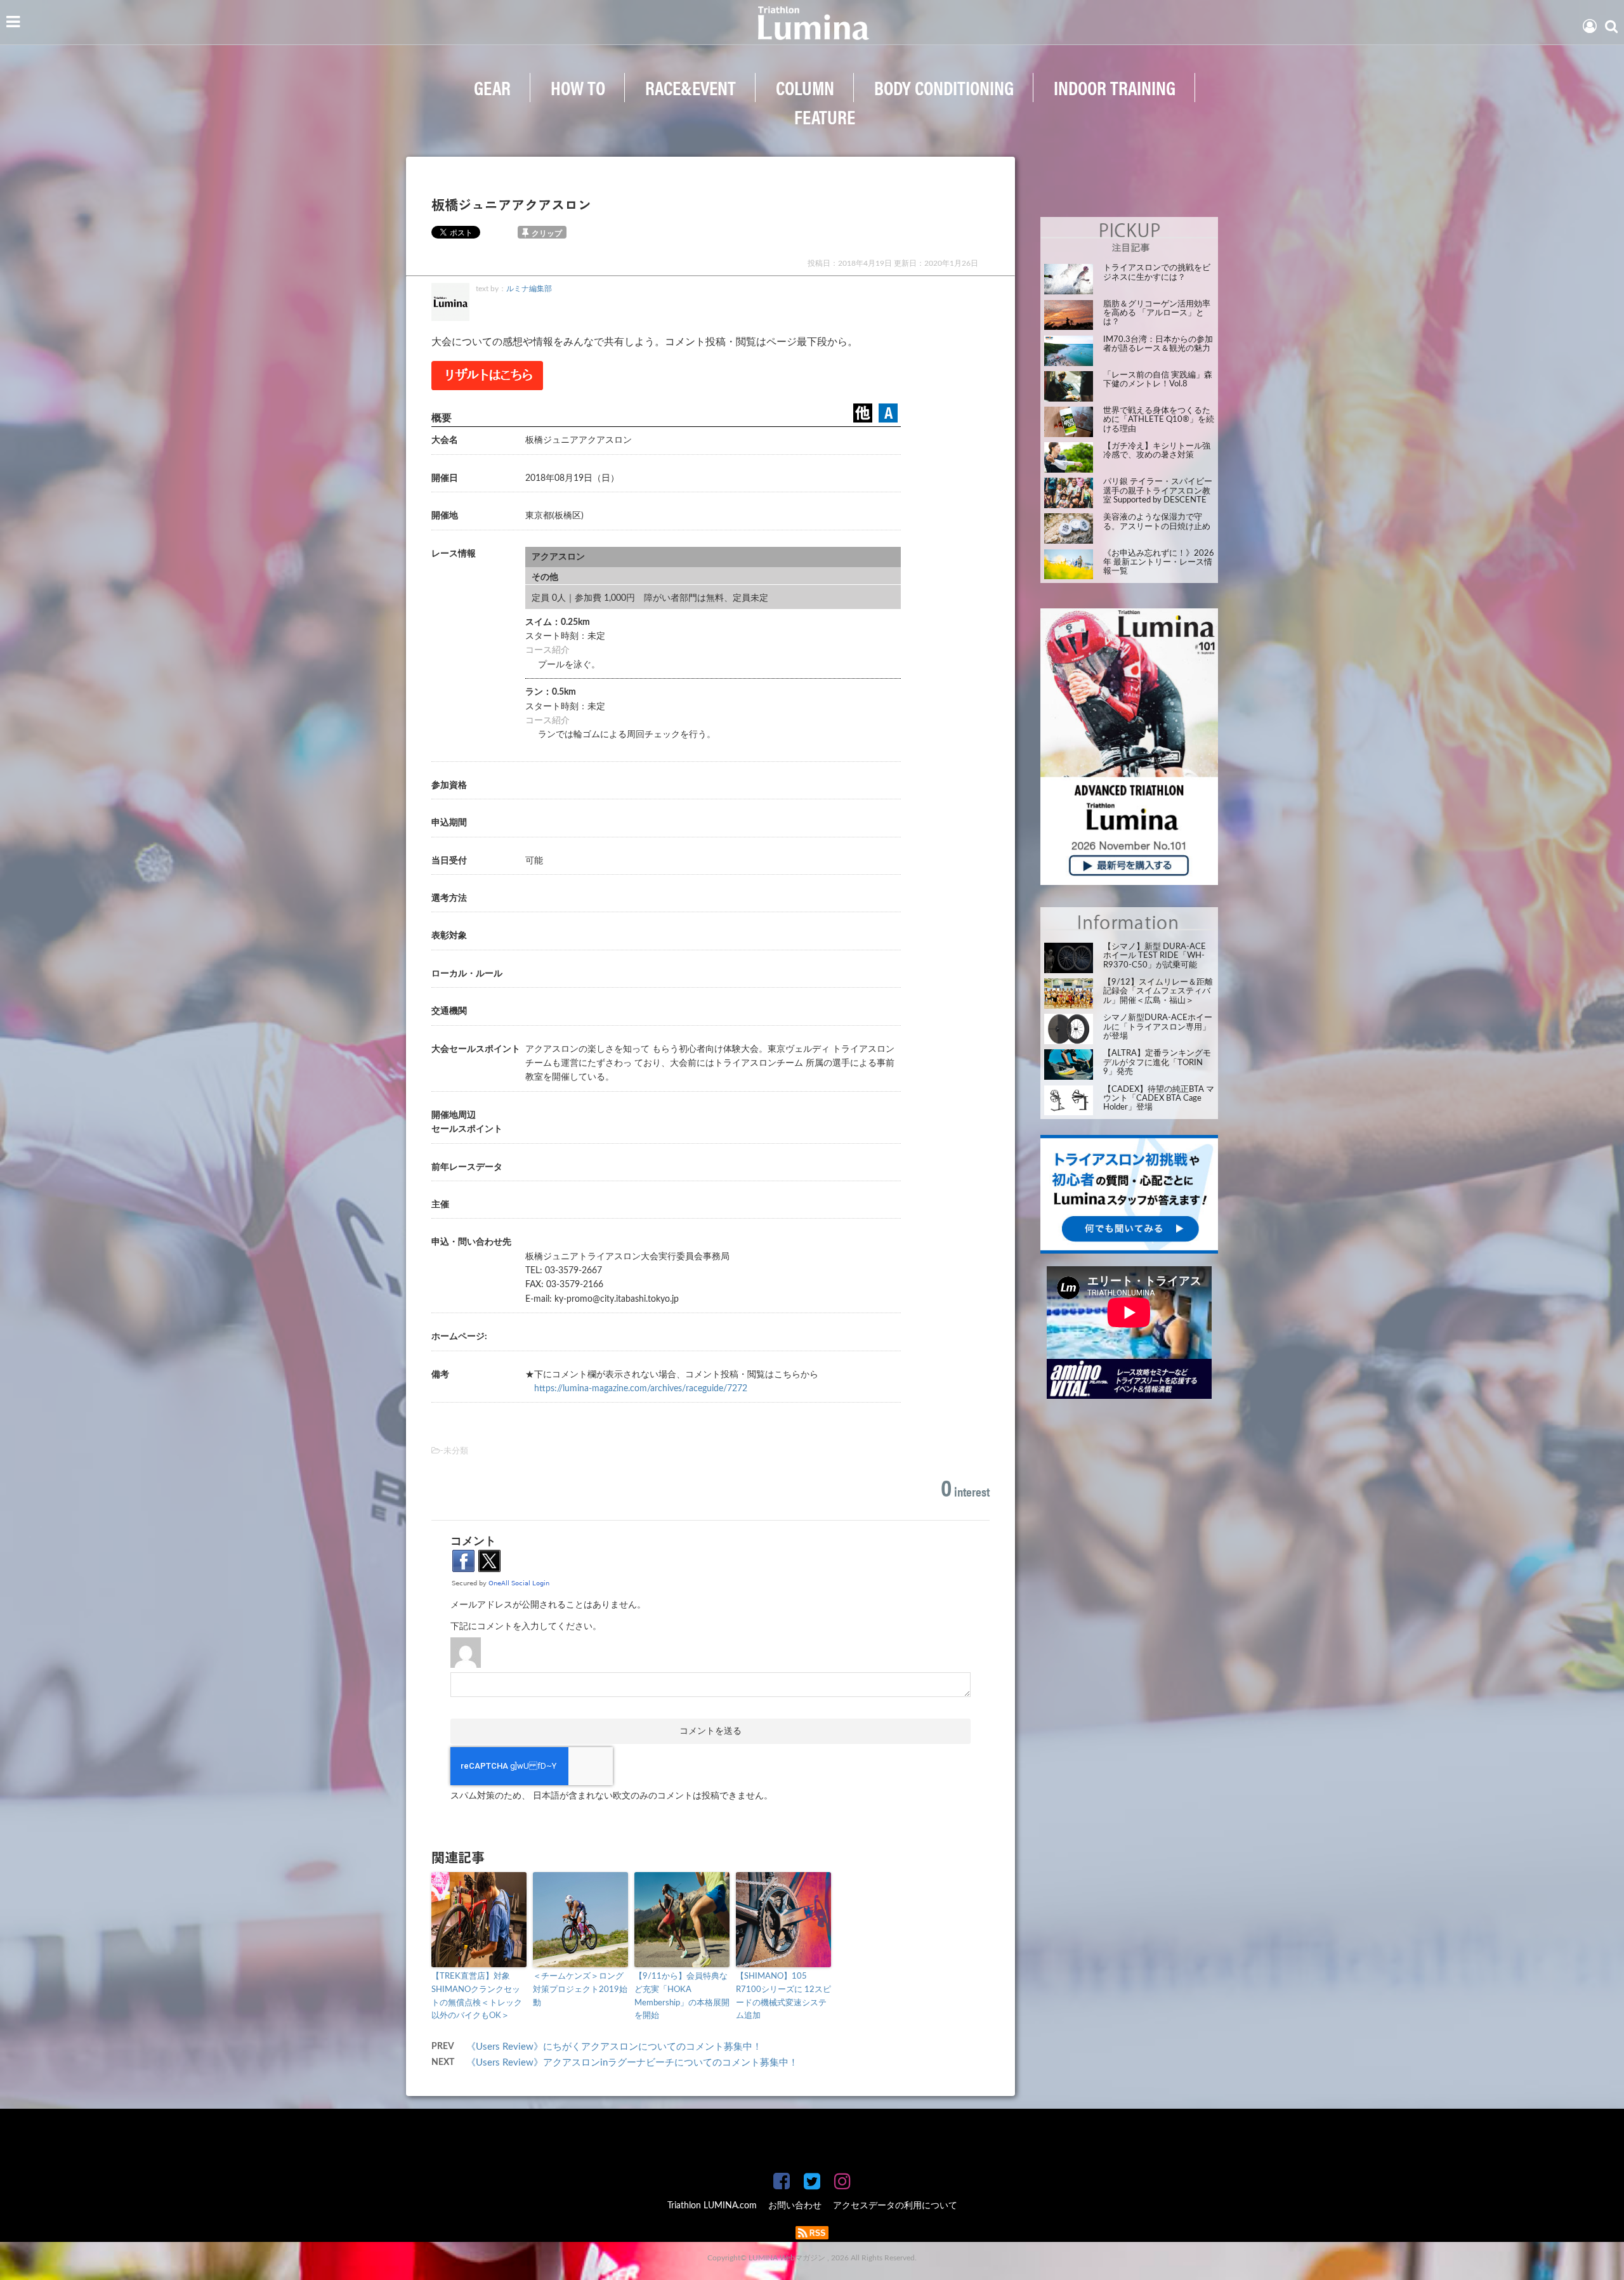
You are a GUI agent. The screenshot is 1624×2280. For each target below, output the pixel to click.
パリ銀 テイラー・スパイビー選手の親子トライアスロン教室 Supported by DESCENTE (1158, 491)
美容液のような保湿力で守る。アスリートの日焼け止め (1157, 522)
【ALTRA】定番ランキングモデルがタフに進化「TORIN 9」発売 (1157, 1063)
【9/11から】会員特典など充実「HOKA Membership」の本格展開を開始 (682, 1996)
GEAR (492, 87)
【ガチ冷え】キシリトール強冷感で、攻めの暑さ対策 (1157, 451)
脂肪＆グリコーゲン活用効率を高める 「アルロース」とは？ (1157, 313)
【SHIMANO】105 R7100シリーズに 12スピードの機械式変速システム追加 (783, 1996)
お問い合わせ (795, 2206)
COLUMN (805, 87)
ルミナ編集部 (529, 289)
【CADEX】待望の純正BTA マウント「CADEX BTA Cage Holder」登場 (1159, 1099)
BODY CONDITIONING (944, 87)
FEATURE (825, 116)
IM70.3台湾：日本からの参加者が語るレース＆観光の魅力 (1158, 344)
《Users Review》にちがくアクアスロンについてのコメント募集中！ (614, 2047)
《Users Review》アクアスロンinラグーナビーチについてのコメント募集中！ (632, 2063)
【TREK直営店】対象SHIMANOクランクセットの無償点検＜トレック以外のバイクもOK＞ (477, 1996)
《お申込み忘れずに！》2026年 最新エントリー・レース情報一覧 (1159, 563)
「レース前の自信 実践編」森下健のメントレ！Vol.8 (1158, 380)
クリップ (547, 233)
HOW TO (578, 87)
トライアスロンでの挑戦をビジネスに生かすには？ (1157, 272)
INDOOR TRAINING (1115, 87)
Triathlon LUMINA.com (712, 2206)
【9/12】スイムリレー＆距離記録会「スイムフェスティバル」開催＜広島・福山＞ (1158, 992)
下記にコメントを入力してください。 (526, 1627)
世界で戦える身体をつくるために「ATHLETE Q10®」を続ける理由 (1159, 420)
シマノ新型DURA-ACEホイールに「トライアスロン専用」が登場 (1158, 1027)
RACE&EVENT (691, 87)
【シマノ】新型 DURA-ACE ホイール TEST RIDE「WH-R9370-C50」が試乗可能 (1155, 956)
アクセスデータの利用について (895, 2206)
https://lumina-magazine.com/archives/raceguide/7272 (641, 1389)
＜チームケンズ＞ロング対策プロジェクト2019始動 (580, 1990)
